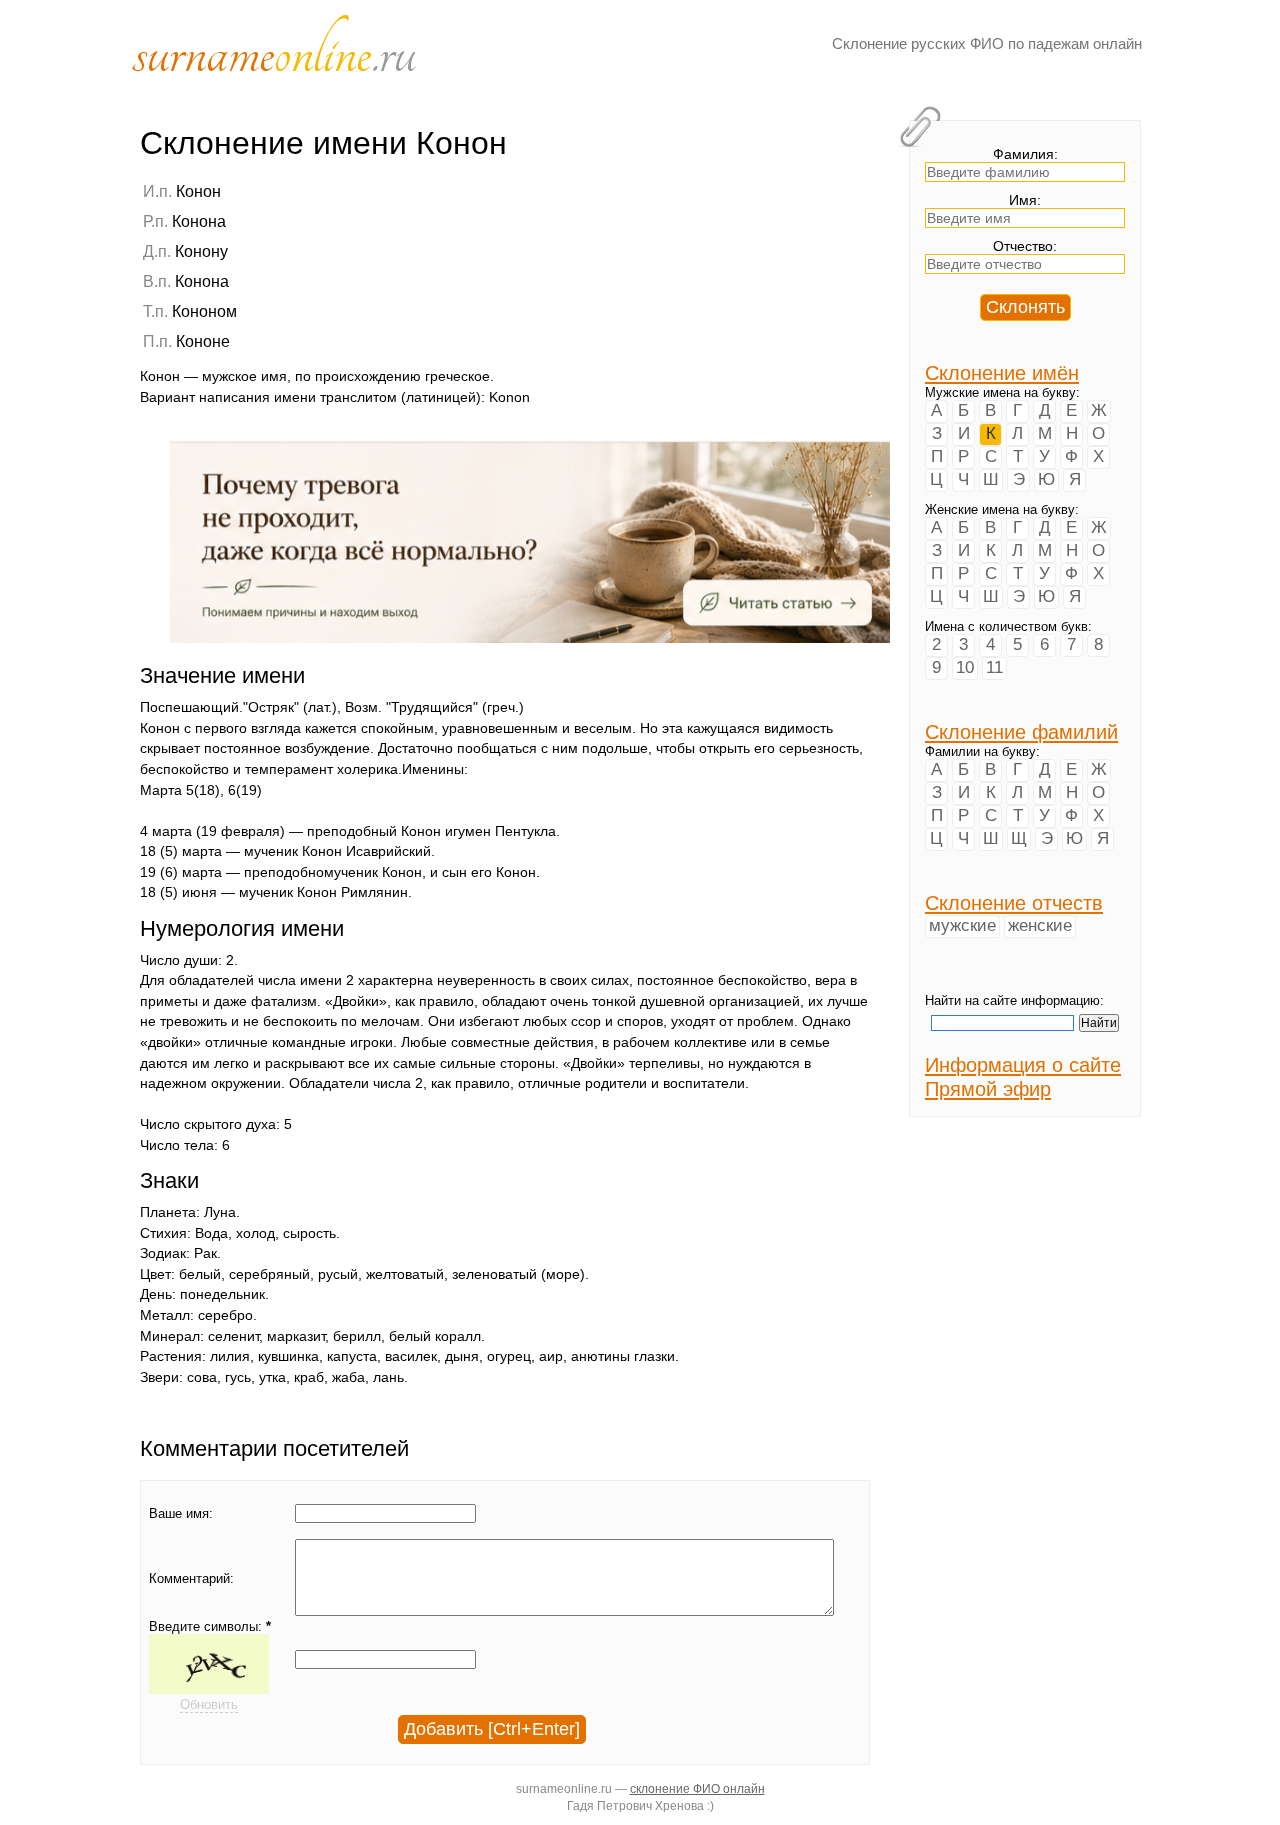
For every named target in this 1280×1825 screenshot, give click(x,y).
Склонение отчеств (1014, 902)
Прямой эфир (988, 1088)
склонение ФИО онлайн (697, 1788)
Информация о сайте (1023, 1064)
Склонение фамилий (1021, 731)
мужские (962, 925)
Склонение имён (1002, 372)
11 (994, 667)
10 (965, 667)
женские (1040, 925)
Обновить (209, 1704)
